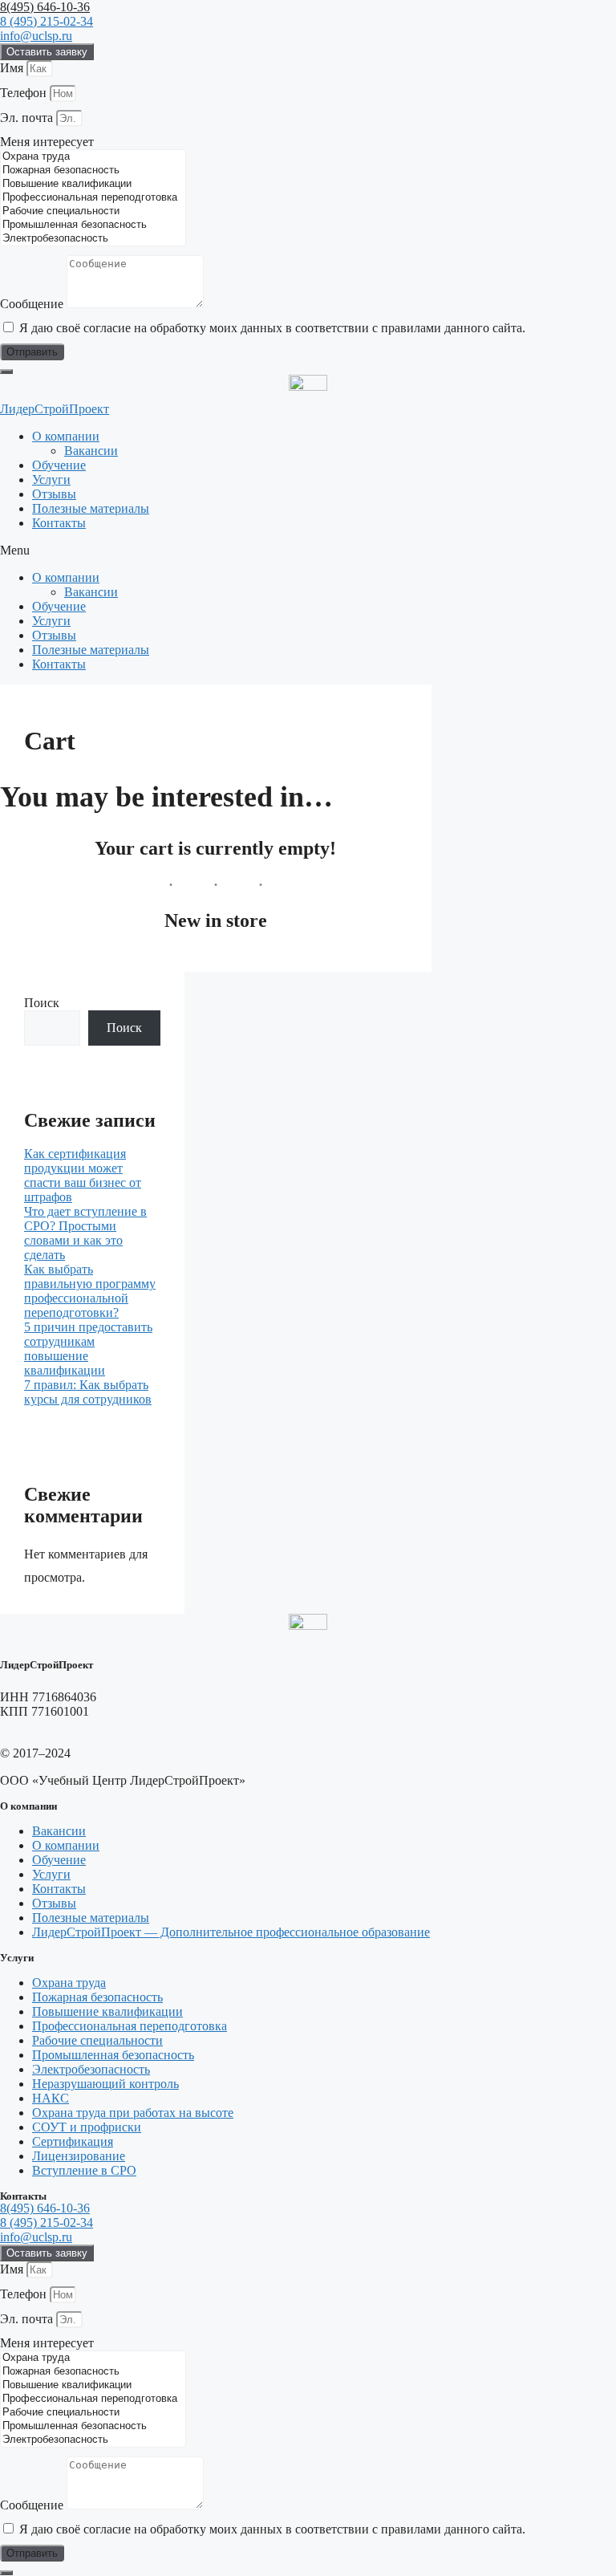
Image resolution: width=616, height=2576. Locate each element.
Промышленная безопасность (113, 2055)
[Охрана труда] (93, 157)
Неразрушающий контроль (105, 2084)
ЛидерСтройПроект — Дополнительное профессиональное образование (231, 1932)
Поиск (42, 1003)
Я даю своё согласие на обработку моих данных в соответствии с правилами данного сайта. (272, 328)
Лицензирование (79, 2156)
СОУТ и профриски (87, 2127)
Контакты (59, 523)
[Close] (6, 372)
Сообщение (33, 304)
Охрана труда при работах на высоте (133, 2113)
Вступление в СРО (84, 2170)
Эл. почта (28, 118)
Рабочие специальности (97, 2040)
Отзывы (54, 494)
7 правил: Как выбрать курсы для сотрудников (88, 1392)
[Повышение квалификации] (93, 184)
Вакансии (91, 451)
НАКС (51, 2098)
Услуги (51, 479)
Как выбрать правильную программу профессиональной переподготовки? (90, 1291)
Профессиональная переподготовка (130, 2026)
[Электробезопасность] (93, 239)
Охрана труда (69, 1983)
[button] (308, 551)
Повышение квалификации (107, 2011)
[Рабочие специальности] (93, 211)
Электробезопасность (91, 2069)
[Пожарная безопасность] (93, 171)
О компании (66, 436)
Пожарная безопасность (97, 1997)
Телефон (25, 93)
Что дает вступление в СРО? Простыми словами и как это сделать (85, 1233)
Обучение (59, 465)
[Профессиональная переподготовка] (93, 198)
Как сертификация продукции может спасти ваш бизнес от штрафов (83, 1175)
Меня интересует (47, 142)
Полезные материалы (91, 508)
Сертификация (73, 2141)
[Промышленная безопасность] (93, 225)
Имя (13, 68)
